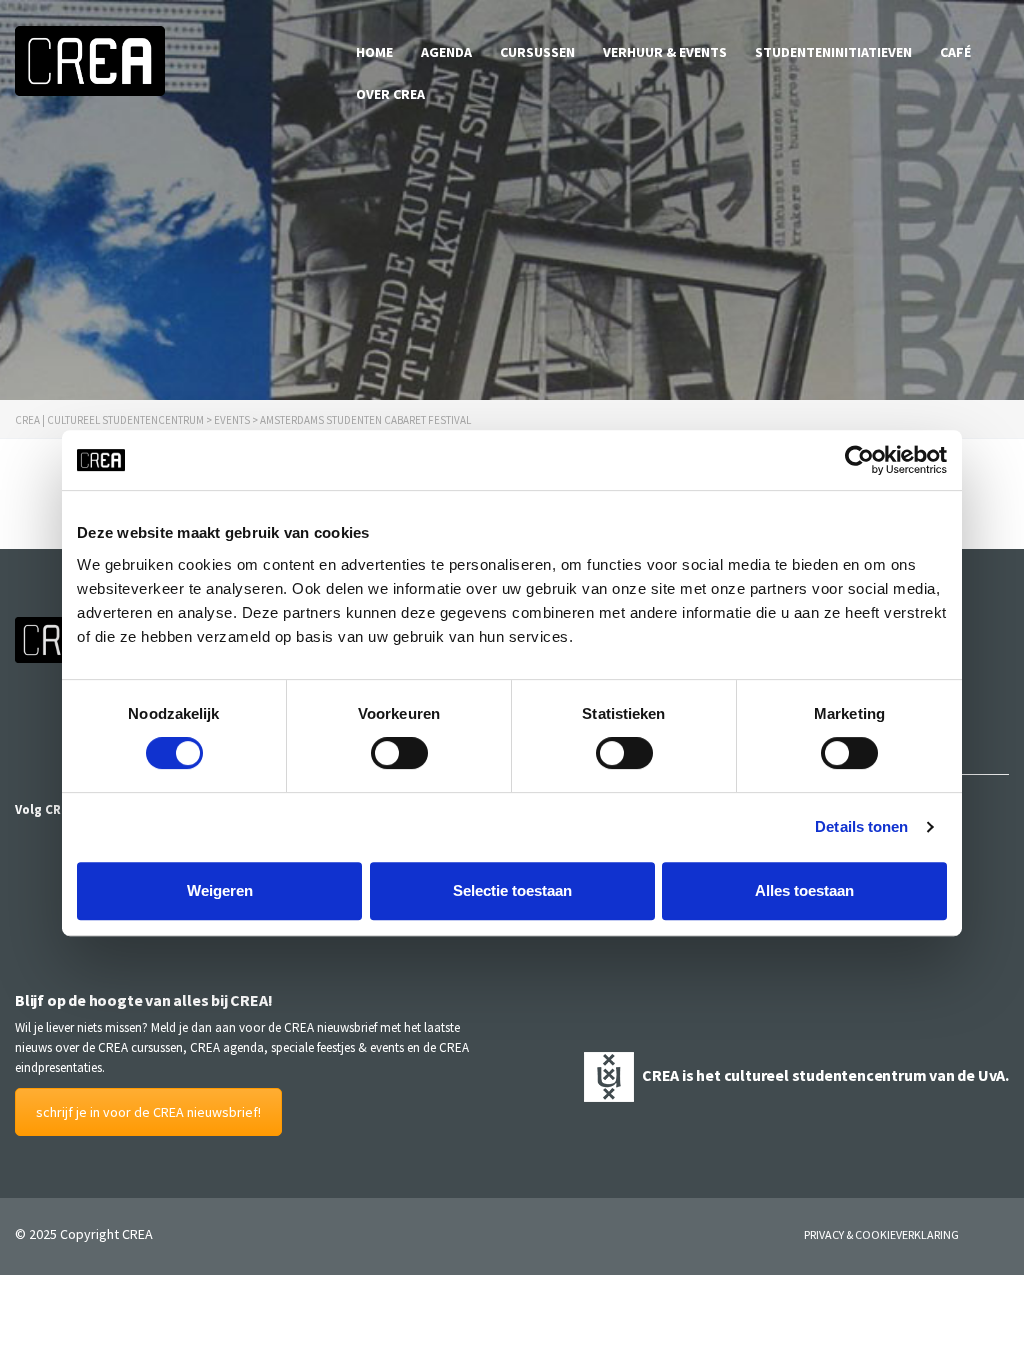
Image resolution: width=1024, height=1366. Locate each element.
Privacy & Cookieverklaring (881, 1234)
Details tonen (861, 826)
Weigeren (220, 890)
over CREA (390, 94)
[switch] (399, 753)
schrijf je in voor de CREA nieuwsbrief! (148, 1112)
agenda (446, 52)
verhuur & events (665, 52)
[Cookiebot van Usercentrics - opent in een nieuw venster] (859, 460)
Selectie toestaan (512, 890)
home (374, 52)
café (955, 52)
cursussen (537, 52)
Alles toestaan (804, 890)
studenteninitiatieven (833, 52)
